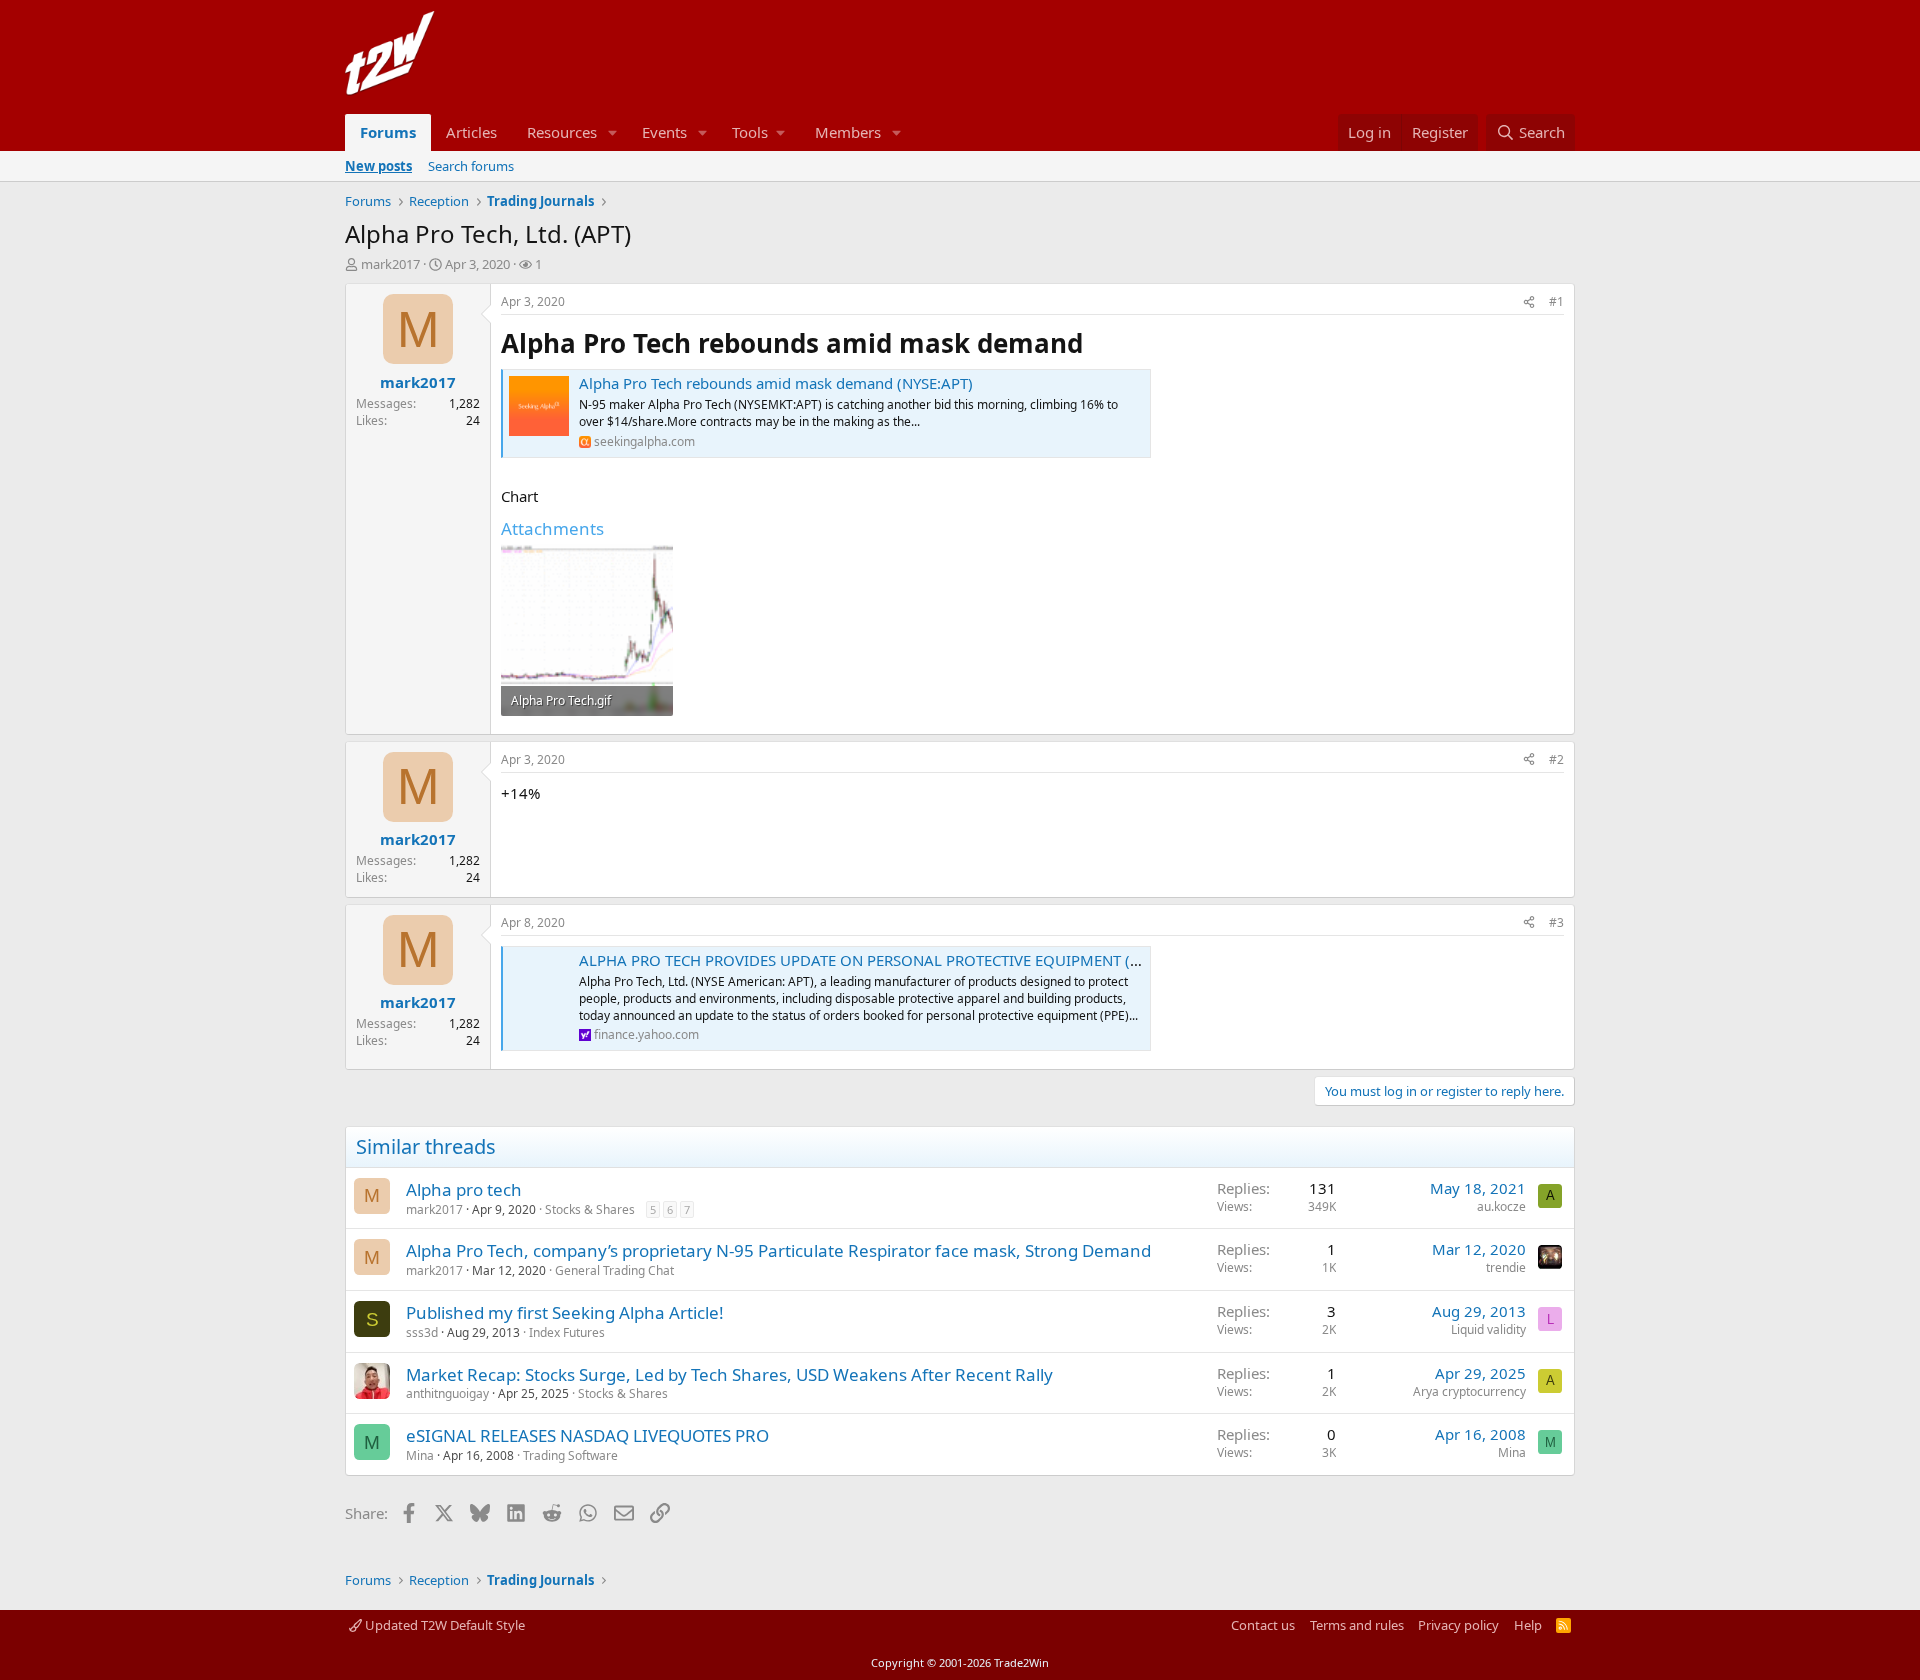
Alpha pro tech (464, 1189)
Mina (420, 1455)
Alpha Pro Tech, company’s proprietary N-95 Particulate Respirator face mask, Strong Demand (778, 1250)
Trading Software (570, 1455)
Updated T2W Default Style (443, 1625)
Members (848, 132)
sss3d (422, 1332)
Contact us (1263, 1625)
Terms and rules (1357, 1625)
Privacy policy (1458, 1625)
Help (1528, 1625)
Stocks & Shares (590, 1209)
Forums (388, 132)
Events (664, 132)
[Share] (1529, 302)
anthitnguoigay (447, 1393)
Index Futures (567, 1332)
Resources (562, 132)
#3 (1556, 922)
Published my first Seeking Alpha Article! (565, 1312)
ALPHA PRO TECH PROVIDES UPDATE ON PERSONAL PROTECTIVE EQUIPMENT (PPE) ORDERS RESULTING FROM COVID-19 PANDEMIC (1042, 960)
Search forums (471, 166)
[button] (613, 132)
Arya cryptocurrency (1469, 1391)
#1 (1556, 301)
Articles (471, 132)
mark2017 (390, 264)
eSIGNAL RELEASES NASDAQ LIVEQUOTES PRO (587, 1435)
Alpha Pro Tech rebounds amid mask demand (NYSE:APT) (776, 383)
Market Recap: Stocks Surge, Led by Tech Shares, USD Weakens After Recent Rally (729, 1374)
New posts (378, 166)
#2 (1556, 759)
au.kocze (1501, 1206)
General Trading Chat (614, 1270)
